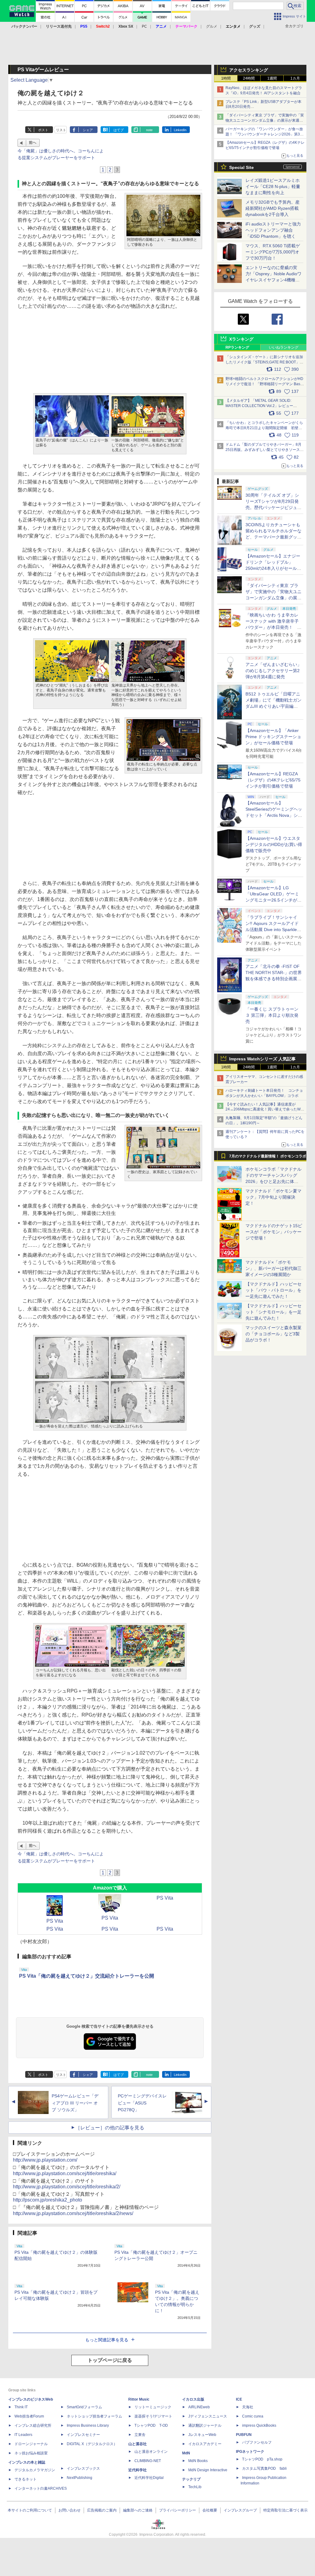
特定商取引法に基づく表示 (285, 2510)
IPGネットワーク (250, 2452)
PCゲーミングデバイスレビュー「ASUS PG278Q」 (142, 2103)
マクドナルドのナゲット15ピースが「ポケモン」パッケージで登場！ (274, 1232)
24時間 (249, 78)
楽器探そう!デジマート (153, 2416)
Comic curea (253, 2416)
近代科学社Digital (149, 2478)
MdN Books (198, 2461)
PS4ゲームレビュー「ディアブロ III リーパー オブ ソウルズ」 (75, 2103)
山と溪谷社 (138, 2444)
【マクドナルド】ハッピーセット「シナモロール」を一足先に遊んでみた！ (273, 1312)
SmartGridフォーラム (84, 2407)
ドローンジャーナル (31, 2444)
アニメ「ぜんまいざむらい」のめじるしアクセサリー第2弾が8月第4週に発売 (273, 671)
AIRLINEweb (199, 2407)
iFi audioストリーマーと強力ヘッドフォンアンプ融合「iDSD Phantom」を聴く (273, 230)
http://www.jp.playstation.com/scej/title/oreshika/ (65, 2173)
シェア (88, 130)
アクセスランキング (249, 70)
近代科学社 (138, 2470)
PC (144, 26)
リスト (61, 130)
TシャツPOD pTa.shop (262, 2459)
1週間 (272, 78)
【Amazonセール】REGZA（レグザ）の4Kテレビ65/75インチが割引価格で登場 (273, 780)
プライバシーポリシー (177, 2510)
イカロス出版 (193, 2399)
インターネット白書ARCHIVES (41, 2488)
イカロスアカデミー (205, 2444)
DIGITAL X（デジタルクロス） (92, 2444)
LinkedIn (180, 130)
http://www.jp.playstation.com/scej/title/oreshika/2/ (67, 2187)
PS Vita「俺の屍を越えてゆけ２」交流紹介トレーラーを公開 (87, 1976)
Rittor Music (139, 2399)
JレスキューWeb (202, 2435)
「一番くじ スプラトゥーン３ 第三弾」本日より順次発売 (272, 1015)
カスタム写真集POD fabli (264, 2468)
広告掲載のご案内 (102, 2510)
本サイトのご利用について (30, 2510)
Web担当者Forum (29, 2416)
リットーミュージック (153, 2407)
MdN (186, 2453)
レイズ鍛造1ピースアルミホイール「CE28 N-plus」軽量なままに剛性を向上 (273, 186)
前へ (33, 143)
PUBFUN (244, 2435)
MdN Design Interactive (208, 2470)
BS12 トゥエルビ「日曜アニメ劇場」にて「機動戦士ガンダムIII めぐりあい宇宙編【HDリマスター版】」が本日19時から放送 (273, 706)
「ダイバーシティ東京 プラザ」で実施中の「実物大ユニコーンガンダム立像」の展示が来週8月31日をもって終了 (265, 120)
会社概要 (210, 2510)
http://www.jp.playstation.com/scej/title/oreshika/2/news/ (73, 2213)
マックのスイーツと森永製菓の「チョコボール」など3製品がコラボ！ (273, 1334)
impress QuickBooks (259, 2425)
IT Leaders (23, 2435)
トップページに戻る (110, 2360)
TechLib (195, 2487)
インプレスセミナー (83, 2435)
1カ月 (295, 78)
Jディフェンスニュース (208, 2416)
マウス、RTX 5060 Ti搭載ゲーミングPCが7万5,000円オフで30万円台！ (273, 252)
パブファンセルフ (257, 2442)
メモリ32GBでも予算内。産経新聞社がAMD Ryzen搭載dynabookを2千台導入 (273, 208)
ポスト (43, 130)
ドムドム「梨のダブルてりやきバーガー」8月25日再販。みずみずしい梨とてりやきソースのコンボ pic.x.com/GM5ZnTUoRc (265, 450)
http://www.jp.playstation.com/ (45, 2160)
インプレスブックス (83, 2468)
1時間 (226, 78)
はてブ (119, 130)
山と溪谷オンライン (151, 2452)
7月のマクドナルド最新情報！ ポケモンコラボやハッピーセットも (268, 1158)
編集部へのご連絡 (138, 2510)
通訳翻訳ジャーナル (205, 2425)
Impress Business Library (88, 2425)
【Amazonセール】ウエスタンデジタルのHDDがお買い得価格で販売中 (274, 844)
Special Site (241, 167)
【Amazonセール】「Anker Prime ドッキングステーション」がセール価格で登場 (273, 737)
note (149, 130)
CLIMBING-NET (148, 2461)
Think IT (21, 2407)
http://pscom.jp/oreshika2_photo (48, 2200)
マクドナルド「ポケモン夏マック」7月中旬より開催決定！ (273, 1197)
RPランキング (237, 347)
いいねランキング (284, 347)
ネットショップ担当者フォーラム (94, 2416)
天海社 (248, 2407)
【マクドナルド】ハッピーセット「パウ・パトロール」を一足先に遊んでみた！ (273, 1290)
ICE (239, 2399)
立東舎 (140, 2435)
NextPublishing (80, 2478)
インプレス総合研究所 (33, 2425)
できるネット (26, 2479)
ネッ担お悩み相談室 (31, 2453)
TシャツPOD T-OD (151, 2425)
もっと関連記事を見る (107, 2340)
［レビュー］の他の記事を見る (110, 2128)
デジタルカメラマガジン (35, 2470)
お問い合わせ (70, 2510)
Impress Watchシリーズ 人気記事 (262, 1059)
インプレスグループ (240, 2510)
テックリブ (191, 2479)
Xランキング (241, 339)
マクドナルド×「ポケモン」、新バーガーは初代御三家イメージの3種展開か (273, 1268)
